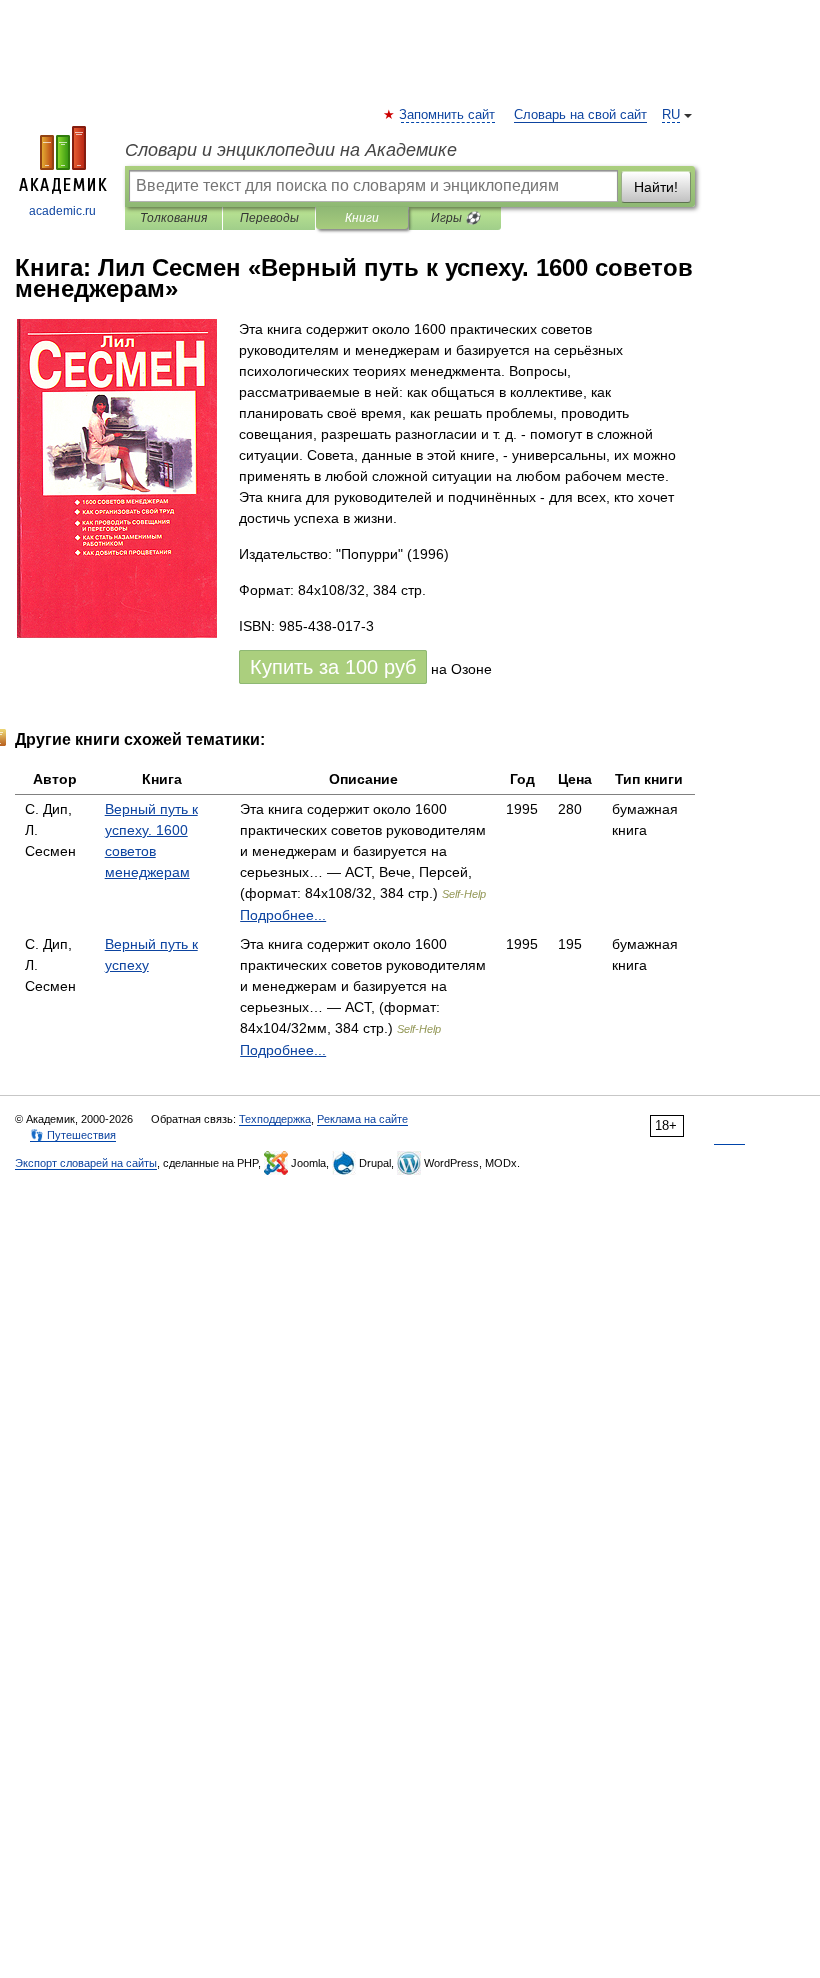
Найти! (656, 187)
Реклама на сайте (362, 1119)
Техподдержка (275, 1119)
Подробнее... (283, 915)
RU (671, 115)
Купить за (333, 667)
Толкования (173, 218)
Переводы (269, 218)
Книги (362, 218)
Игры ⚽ (455, 218)
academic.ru (62, 211)
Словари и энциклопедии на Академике (291, 150)
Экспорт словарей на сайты (86, 1163)
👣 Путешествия (73, 1135)
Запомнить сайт (448, 115)
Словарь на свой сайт (580, 115)
